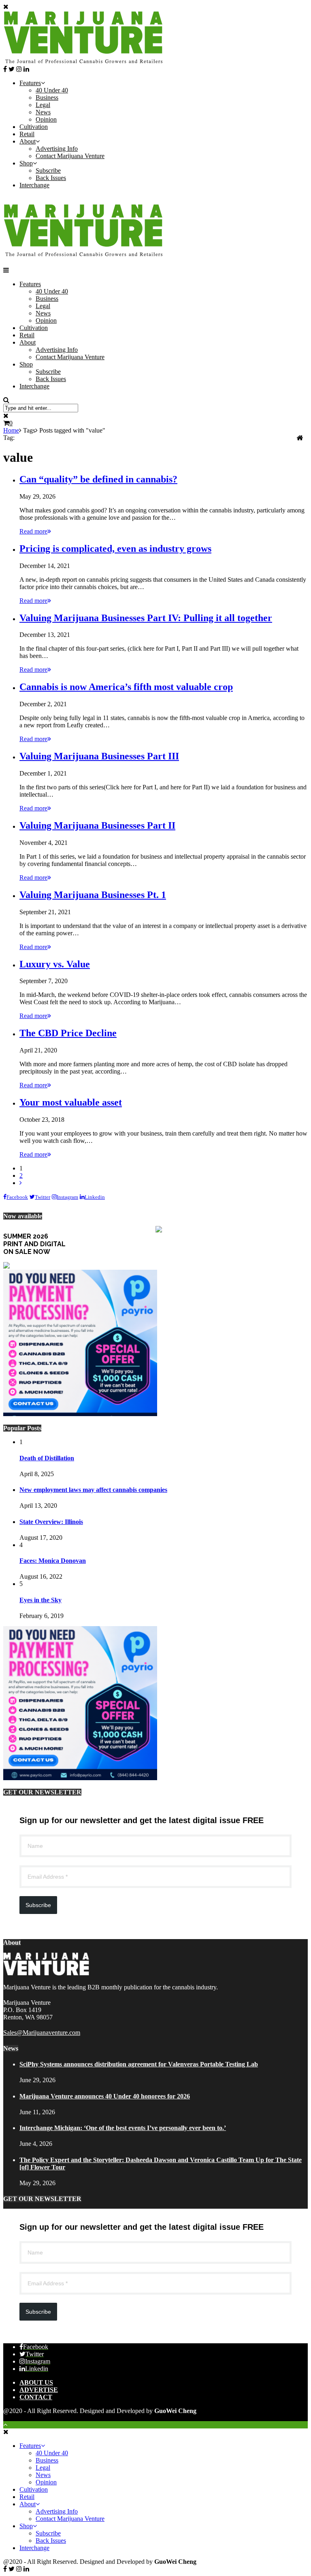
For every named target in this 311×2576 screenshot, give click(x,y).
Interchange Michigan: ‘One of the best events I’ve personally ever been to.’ (123, 2128)
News (43, 112)
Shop (26, 163)
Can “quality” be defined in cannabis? (98, 479)
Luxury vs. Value (55, 964)
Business (47, 98)
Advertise (39, 2390)
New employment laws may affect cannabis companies (93, 1490)
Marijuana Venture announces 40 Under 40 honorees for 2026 (105, 2096)
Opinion (46, 119)
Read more (33, 531)
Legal (43, 105)
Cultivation (34, 127)
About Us (36, 2382)
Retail (27, 134)
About (28, 141)
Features (30, 83)
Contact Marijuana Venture (70, 156)
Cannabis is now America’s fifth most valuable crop (126, 687)
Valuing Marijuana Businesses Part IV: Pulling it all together (146, 618)
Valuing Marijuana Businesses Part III (99, 756)
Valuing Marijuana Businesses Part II (97, 825)
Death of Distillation (47, 1458)
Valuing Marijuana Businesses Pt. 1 (93, 895)
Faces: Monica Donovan (53, 1561)
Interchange (34, 185)
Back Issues (51, 178)
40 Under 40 (52, 90)
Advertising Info (57, 149)
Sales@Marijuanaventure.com (42, 2033)
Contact (36, 2397)
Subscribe (48, 170)
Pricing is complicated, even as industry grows (115, 549)
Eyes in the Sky (40, 1600)
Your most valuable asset (71, 1102)
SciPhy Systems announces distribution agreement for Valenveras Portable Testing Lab (139, 2064)
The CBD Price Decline (68, 1033)
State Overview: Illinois (51, 1522)
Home (11, 430)
